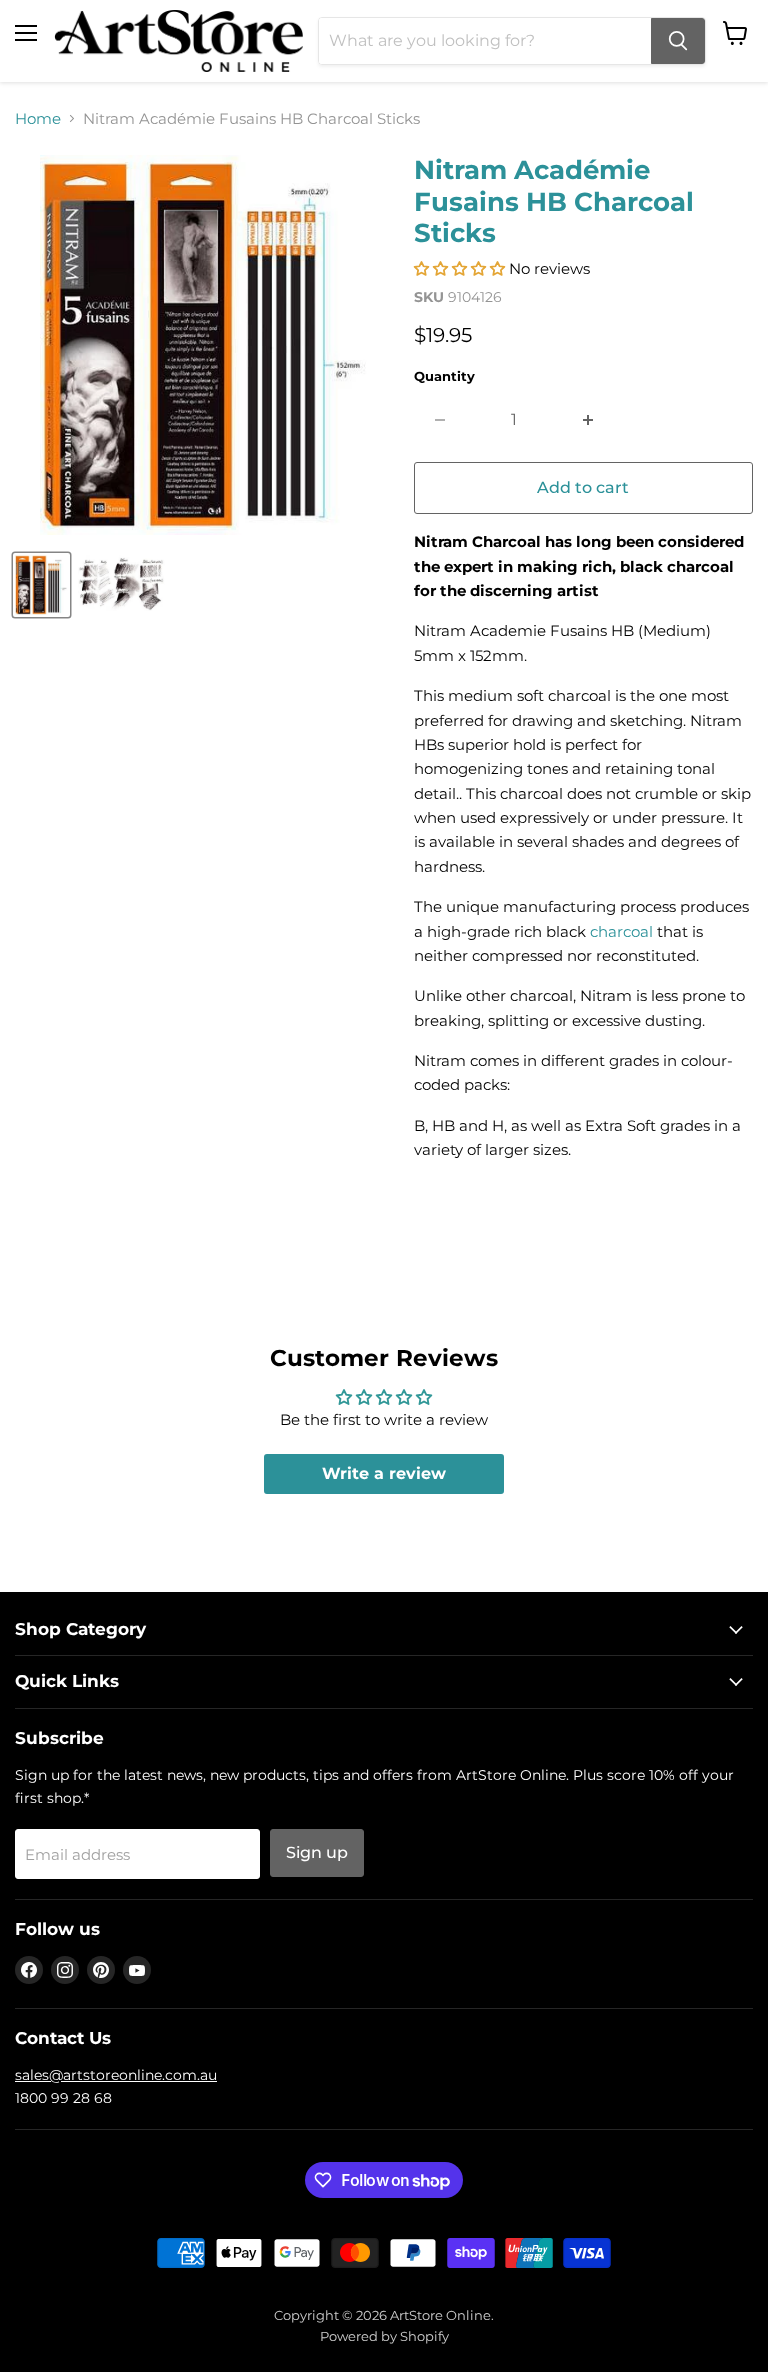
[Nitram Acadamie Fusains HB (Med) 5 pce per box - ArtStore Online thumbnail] (41, 585)
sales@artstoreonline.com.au (116, 2075)
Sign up (317, 1852)
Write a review (384, 1473)
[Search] (678, 41)
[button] (459, 268)
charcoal (621, 931)
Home (38, 118)
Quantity (444, 376)
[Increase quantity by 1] (588, 420)
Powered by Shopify (384, 2336)
